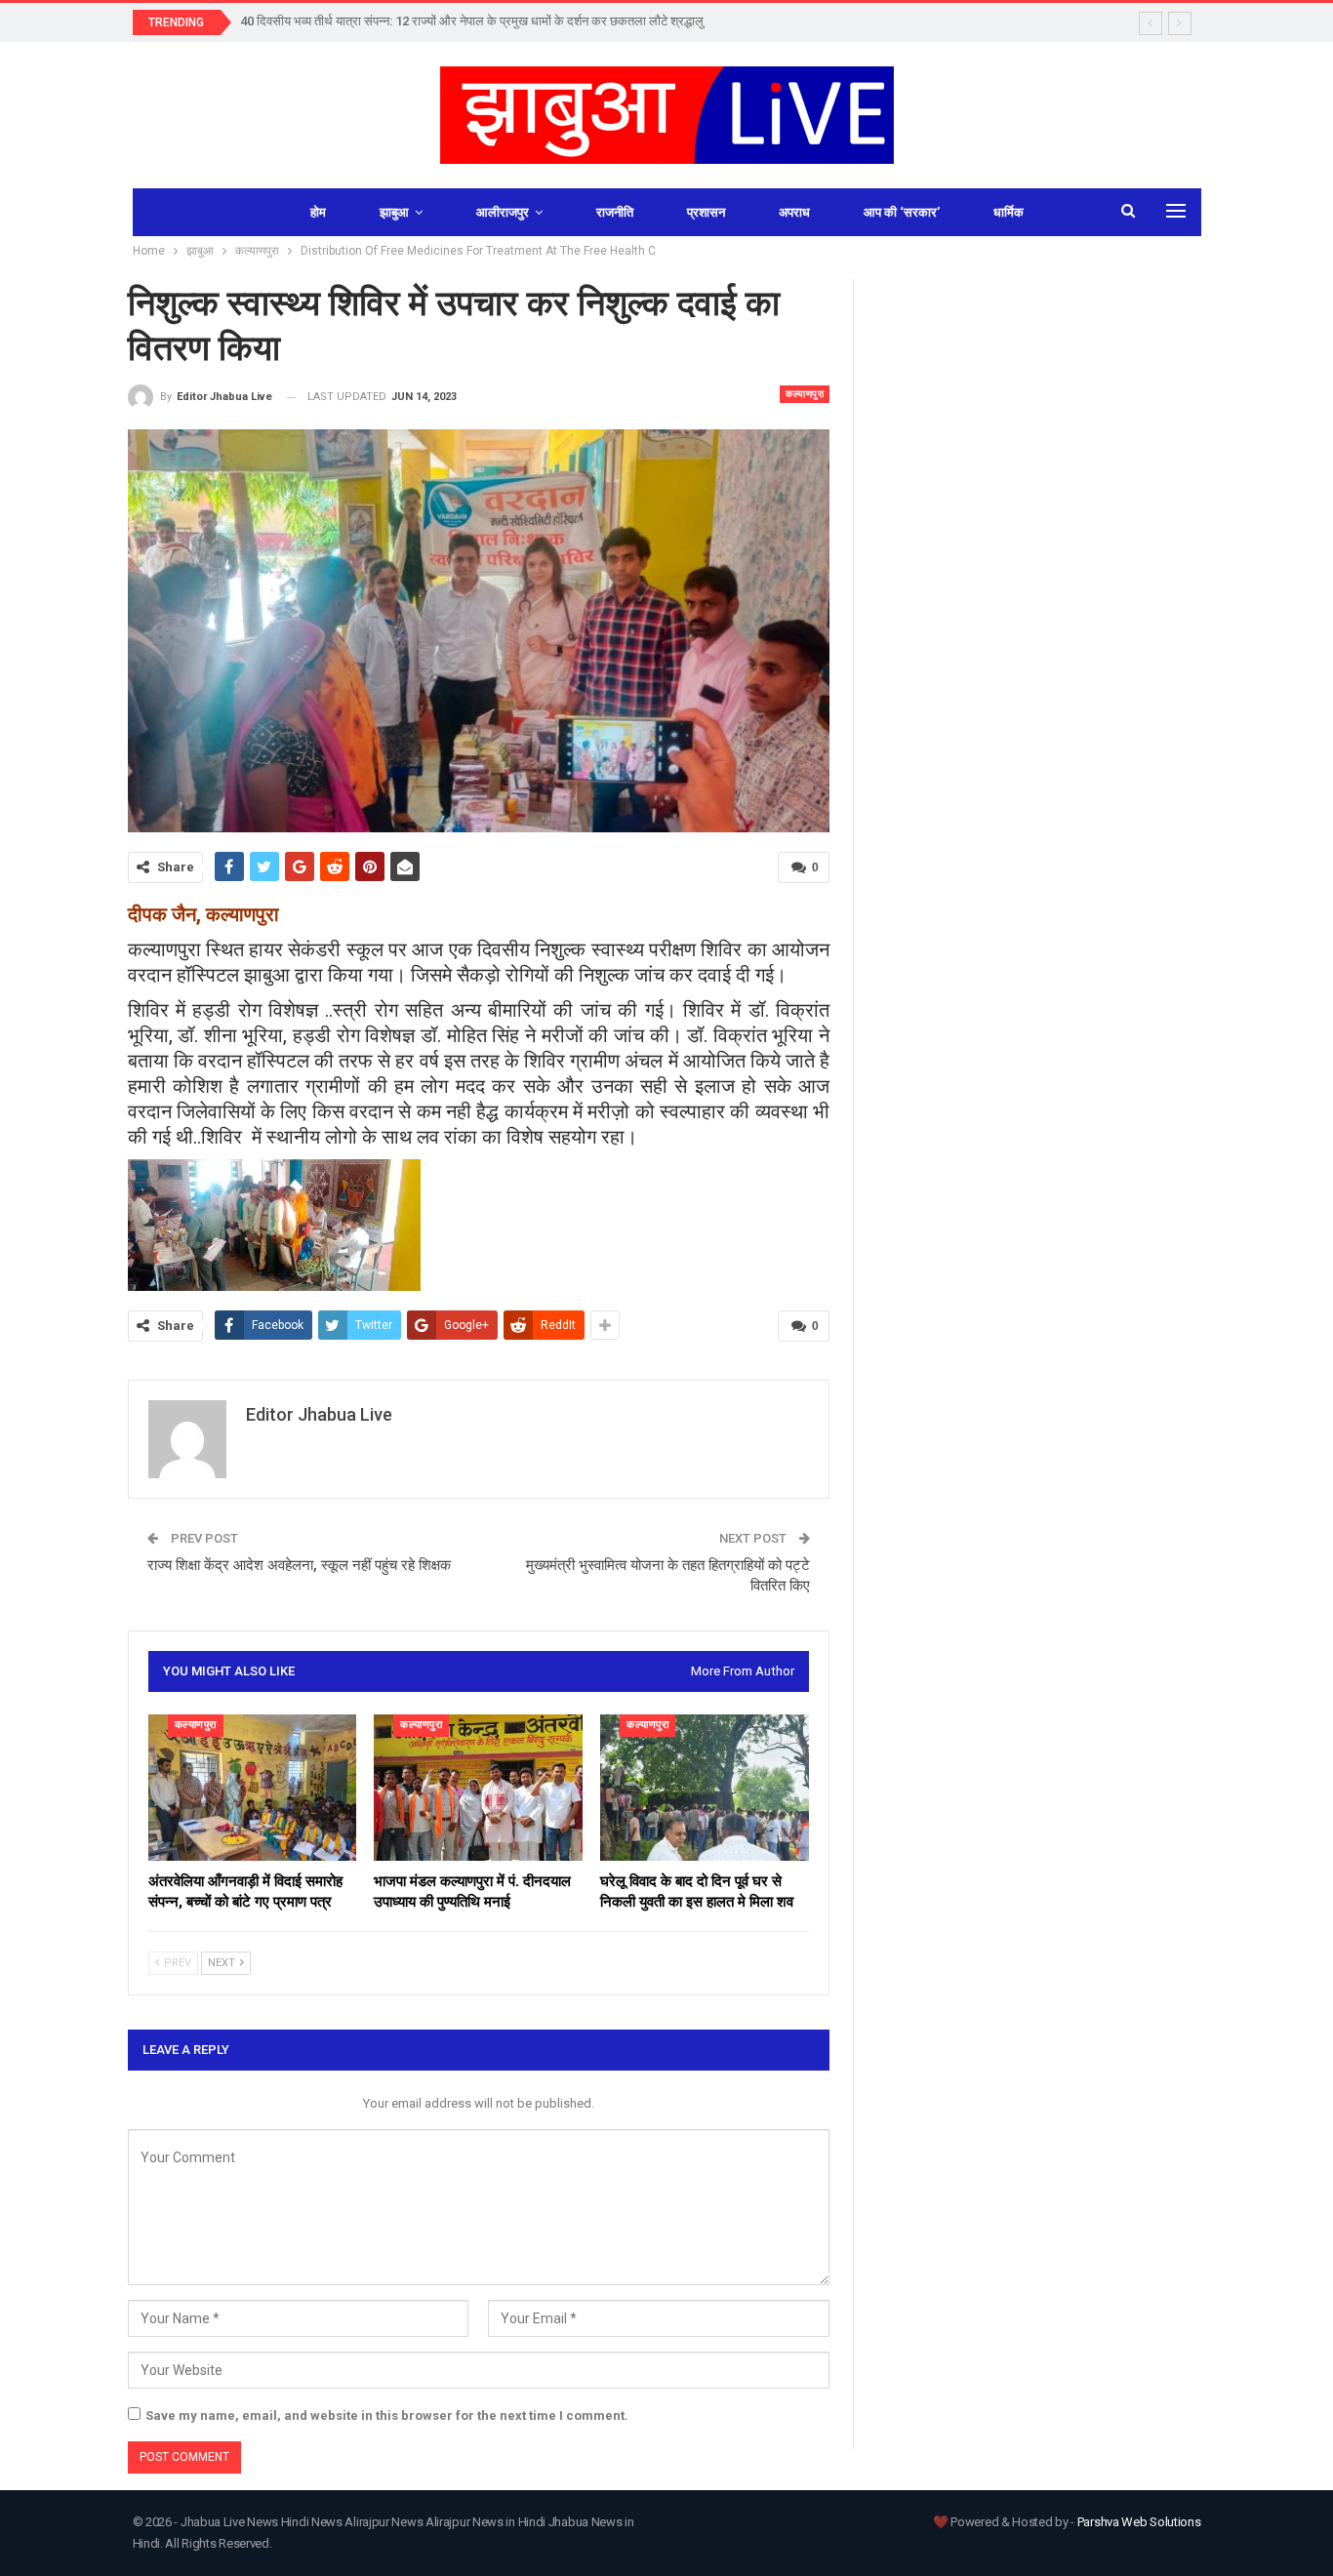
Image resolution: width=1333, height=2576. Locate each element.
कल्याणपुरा (805, 394)
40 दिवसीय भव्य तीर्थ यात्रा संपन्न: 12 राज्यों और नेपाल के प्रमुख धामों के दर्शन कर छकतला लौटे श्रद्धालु (472, 21)
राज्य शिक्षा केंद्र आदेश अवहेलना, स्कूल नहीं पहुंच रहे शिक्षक (299, 1565)
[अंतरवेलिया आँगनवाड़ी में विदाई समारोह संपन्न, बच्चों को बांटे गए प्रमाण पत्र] (253, 1788)
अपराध (794, 212)
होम (318, 212)
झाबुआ (394, 212)
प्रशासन (706, 212)
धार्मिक (1009, 212)
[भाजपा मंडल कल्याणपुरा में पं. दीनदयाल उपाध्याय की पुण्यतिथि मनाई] (478, 1788)
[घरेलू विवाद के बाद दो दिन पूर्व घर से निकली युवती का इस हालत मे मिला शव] (705, 1788)
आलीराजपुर (503, 212)
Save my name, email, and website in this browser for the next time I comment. (387, 2415)
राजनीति (615, 212)
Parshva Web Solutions (1139, 2522)
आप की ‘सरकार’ (902, 212)
